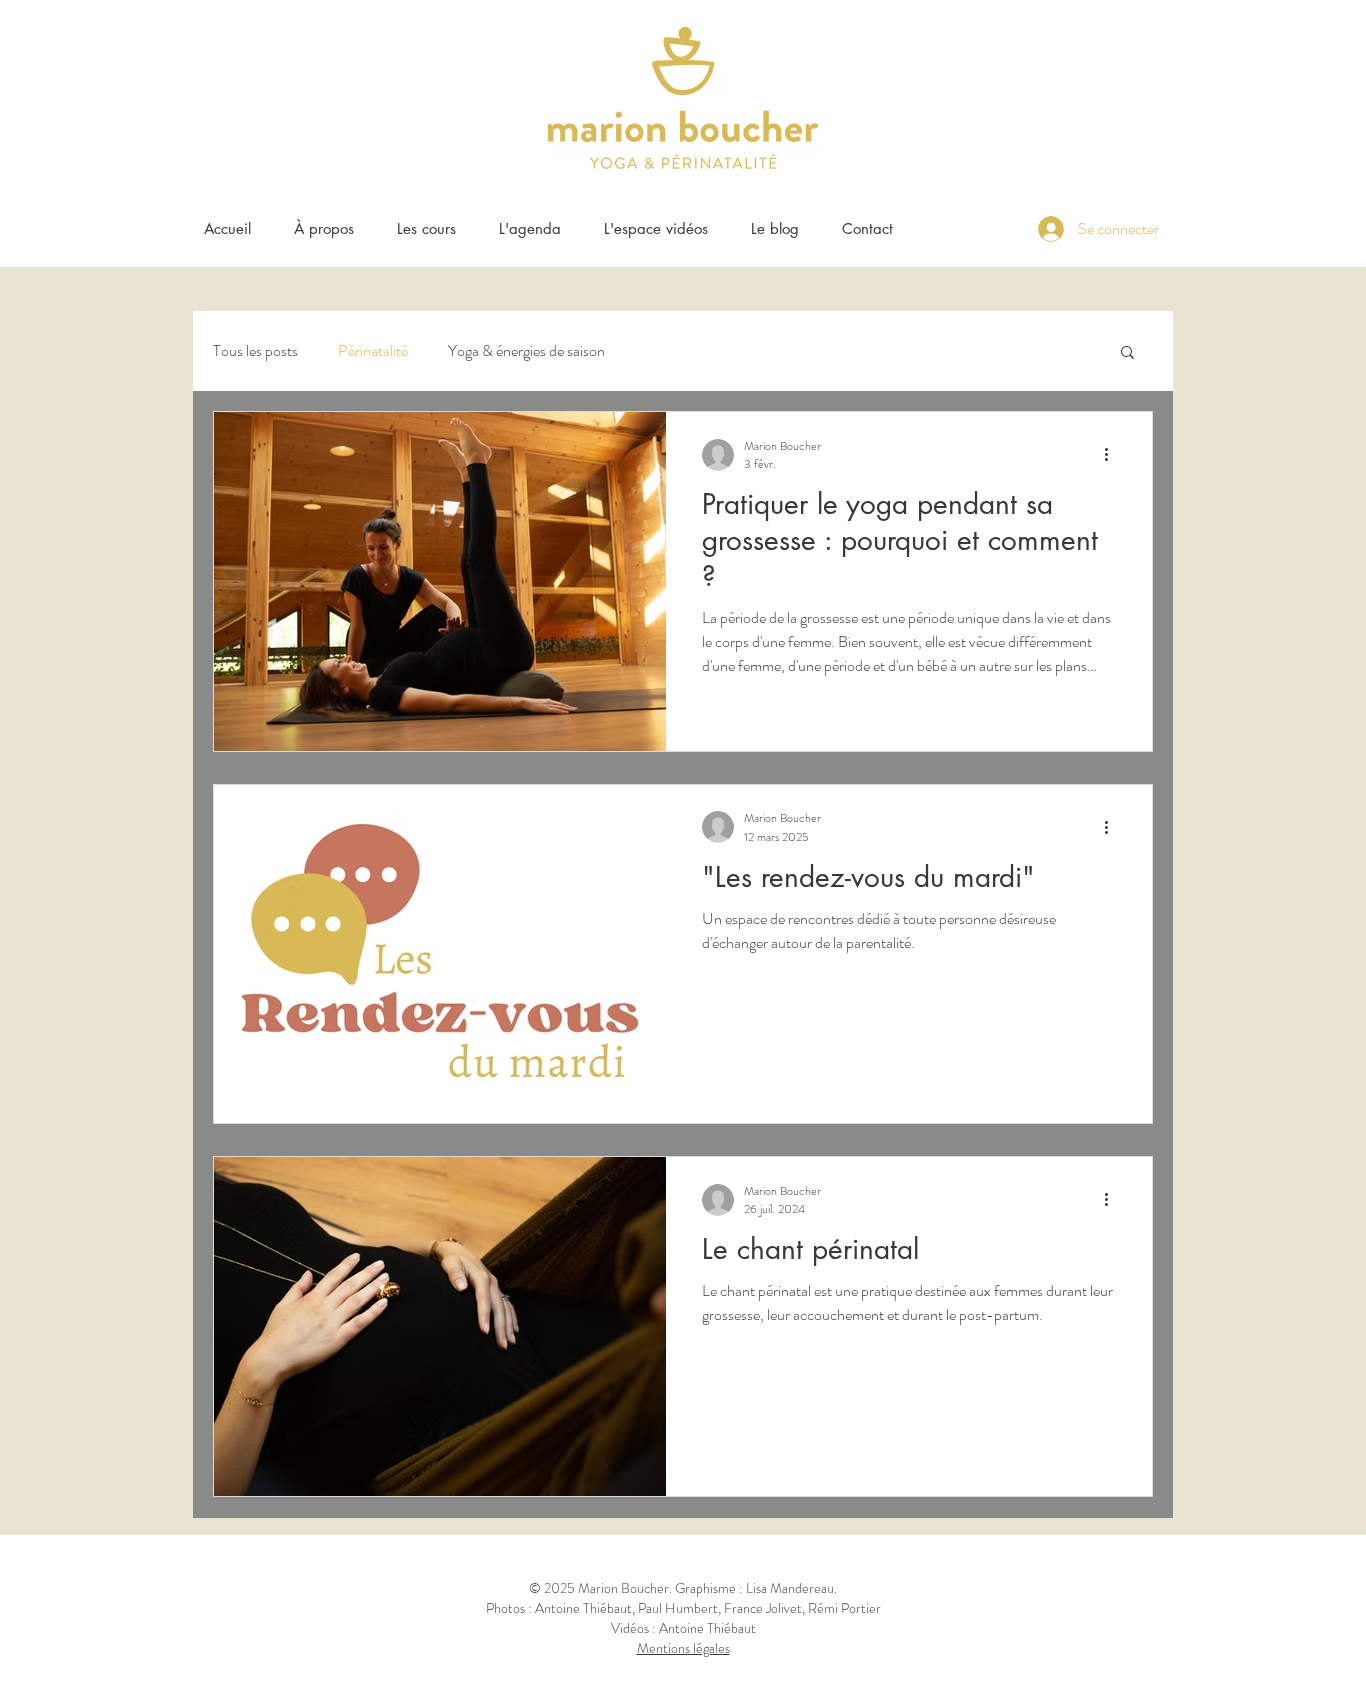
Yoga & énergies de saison (526, 351)
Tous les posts (255, 351)
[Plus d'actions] (1113, 455)
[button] (426, 228)
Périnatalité (373, 351)
